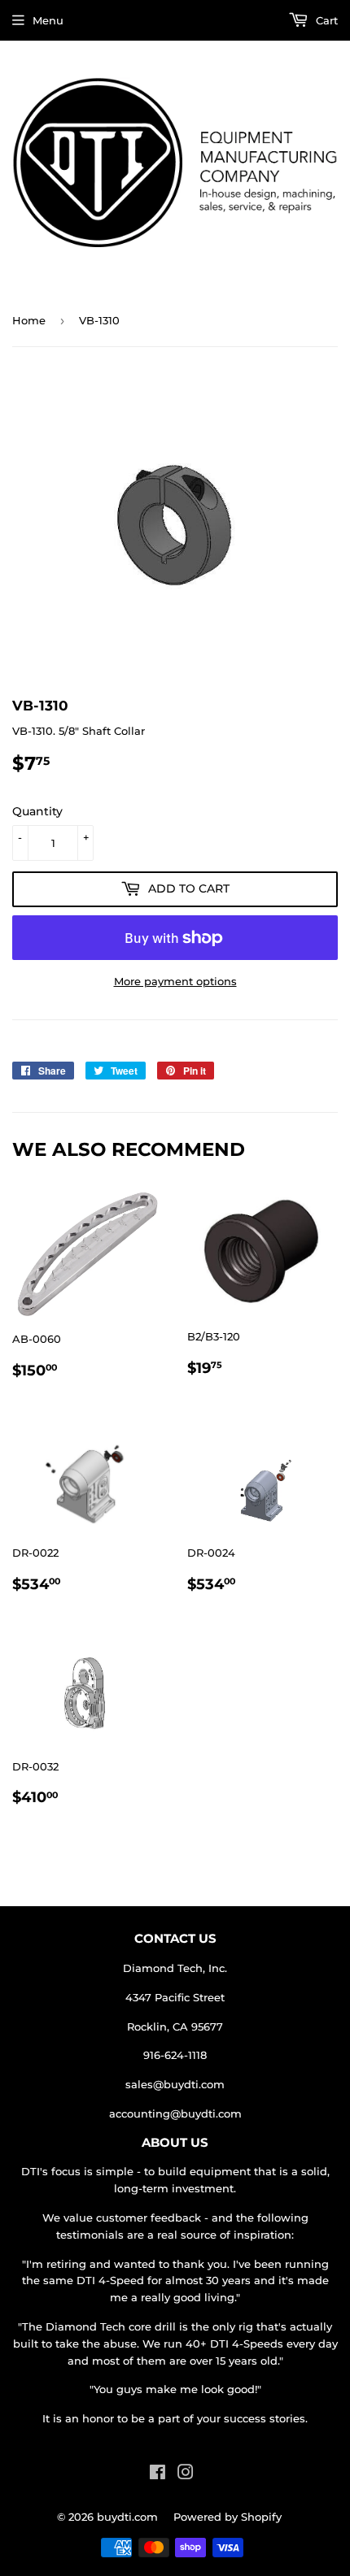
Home (29, 320)
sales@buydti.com (175, 2084)
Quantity (37, 811)
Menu (48, 20)
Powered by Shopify (227, 2517)
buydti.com (127, 2517)
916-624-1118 (175, 2055)
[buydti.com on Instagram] (186, 2474)
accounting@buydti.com (175, 2113)
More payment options (175, 981)
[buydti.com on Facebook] (157, 2474)
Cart (325, 20)
